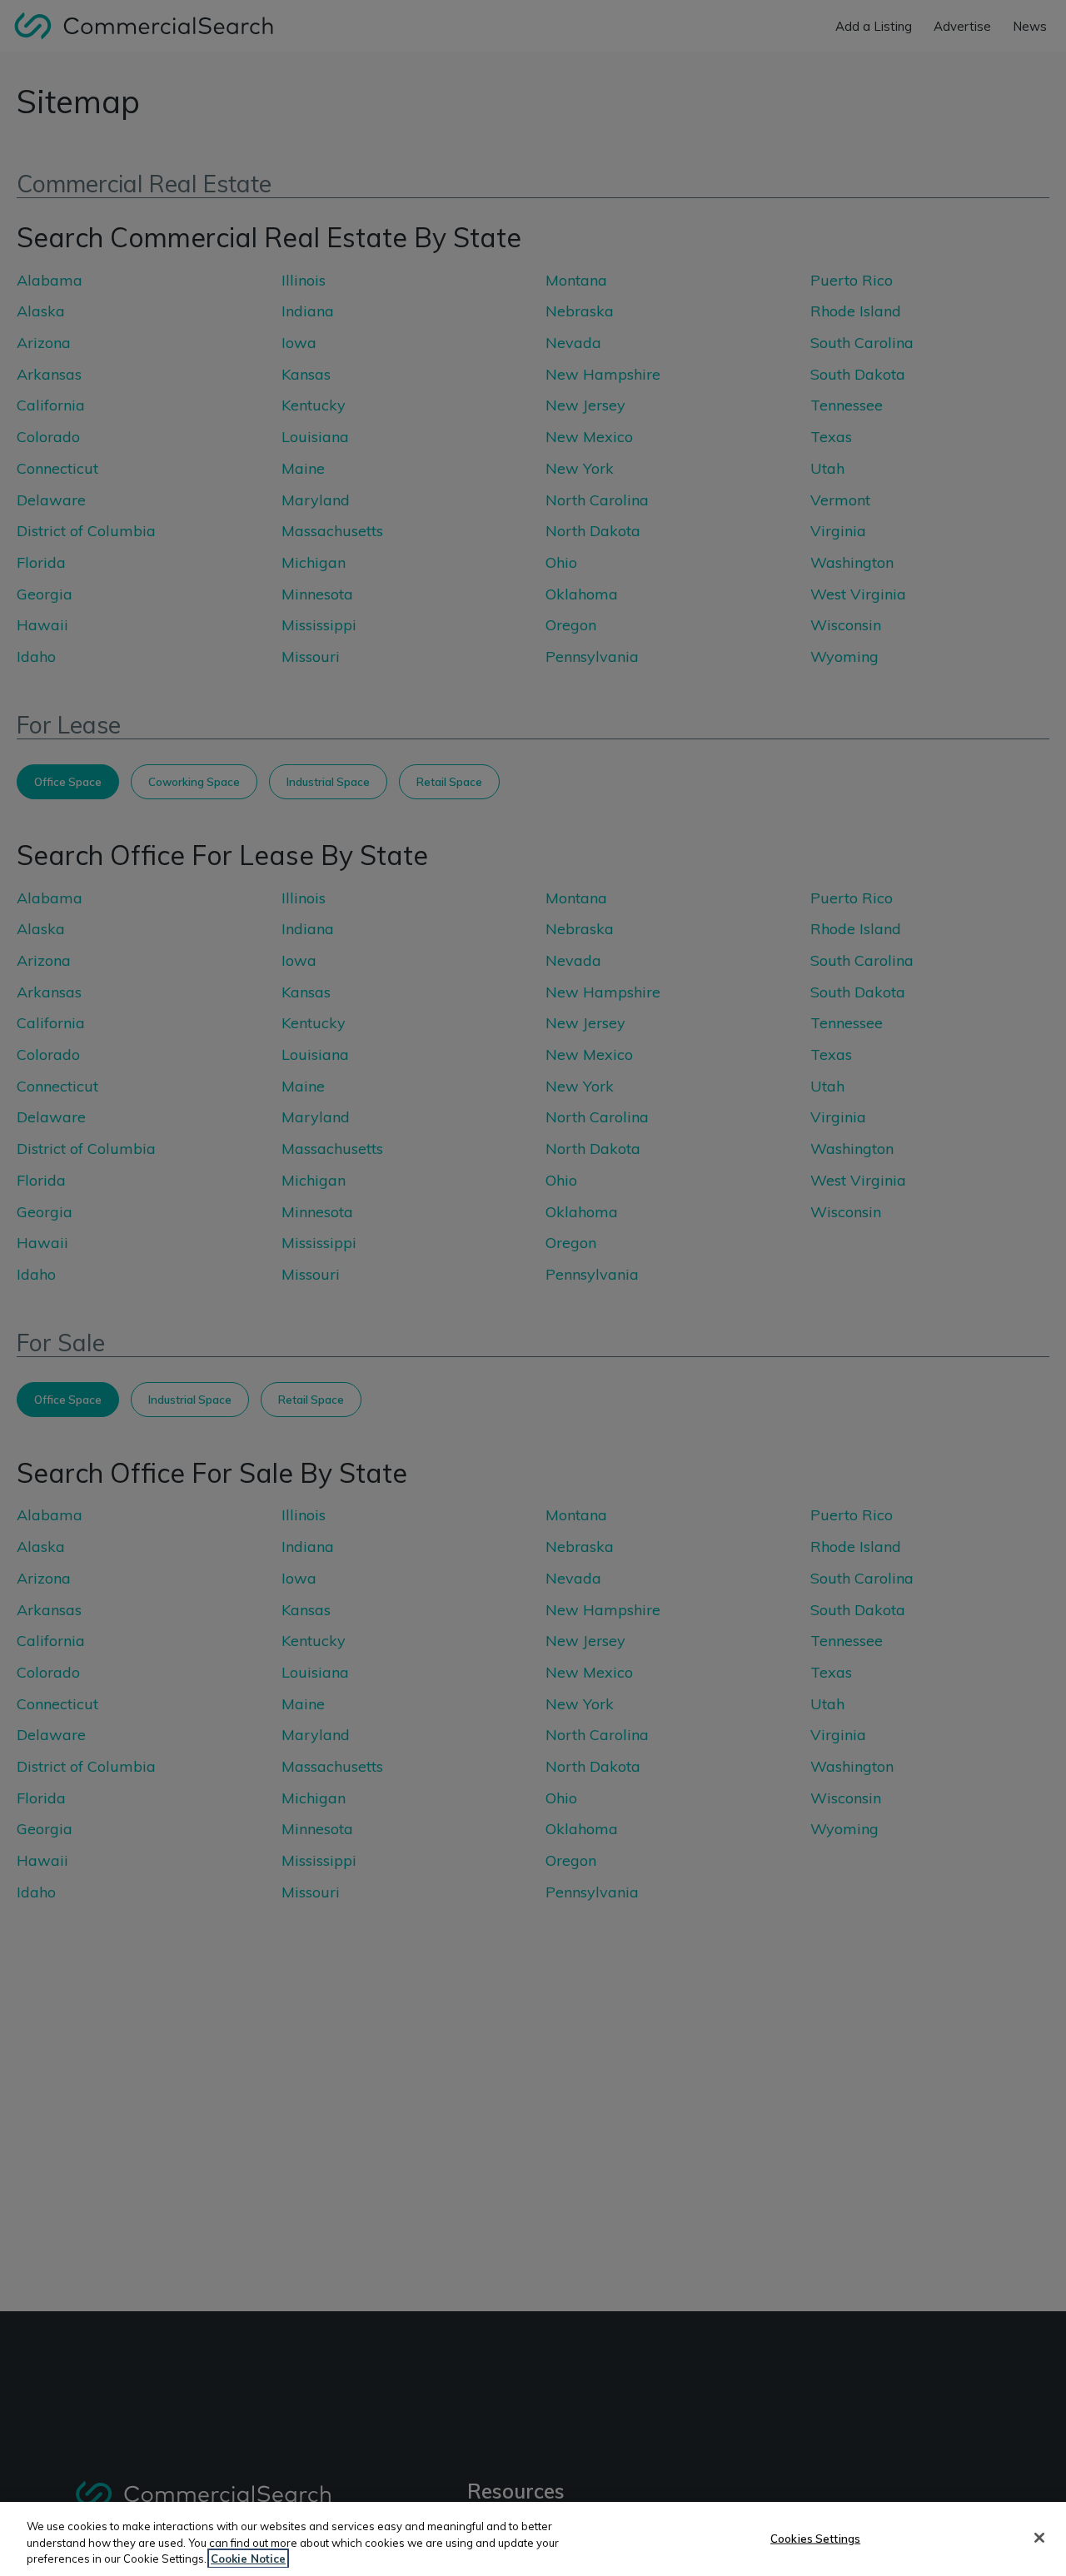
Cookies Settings (815, 2538)
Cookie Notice (248, 2559)
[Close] (1039, 2538)
